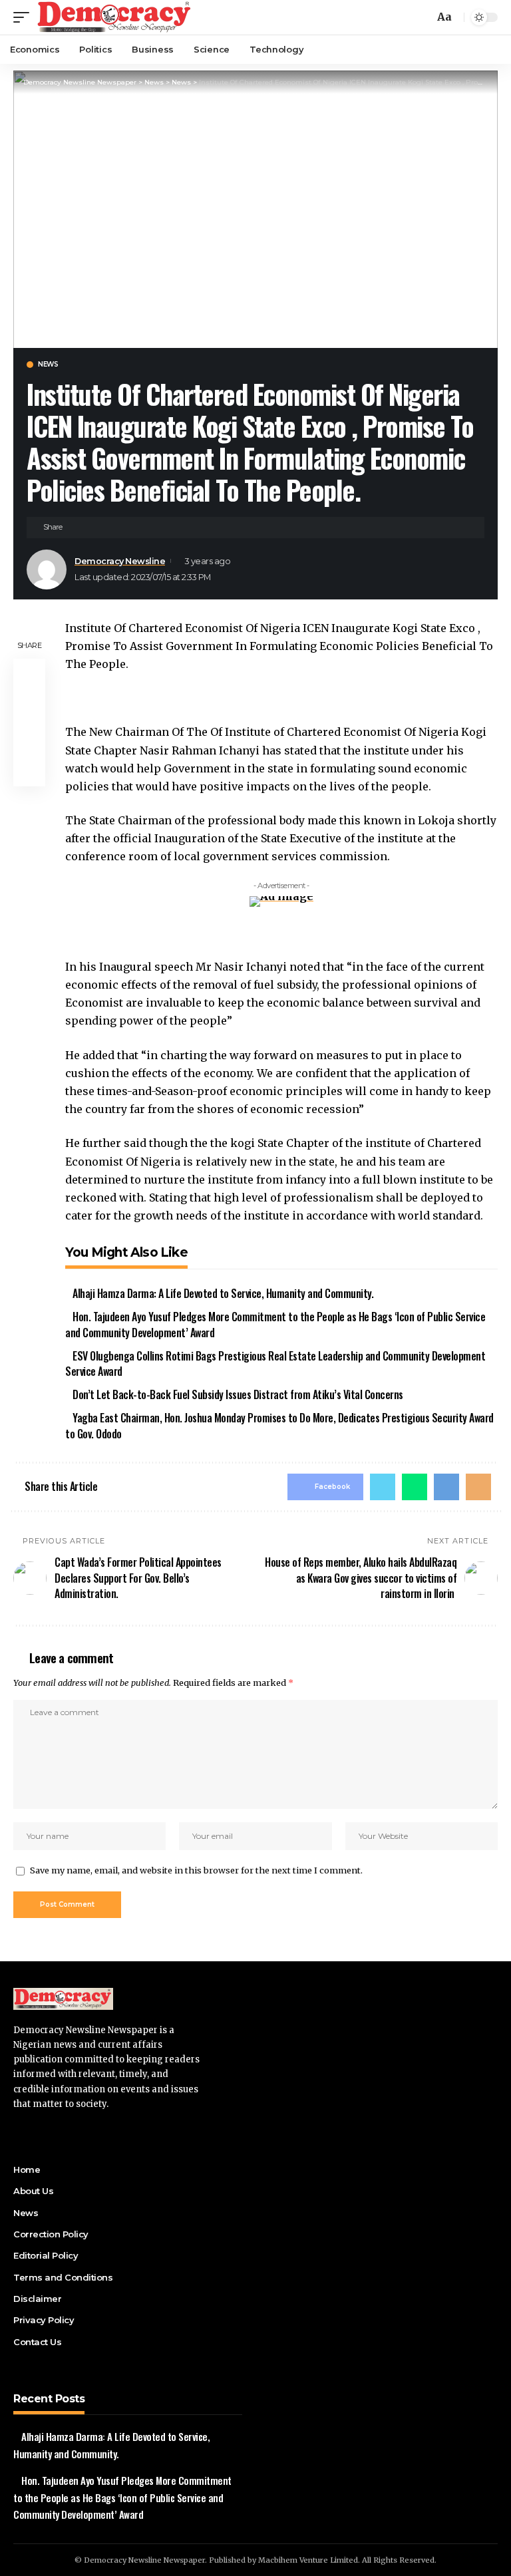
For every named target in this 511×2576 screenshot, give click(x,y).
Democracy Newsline (120, 561)
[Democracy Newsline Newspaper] (115, 17)
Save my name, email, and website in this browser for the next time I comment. (196, 1870)
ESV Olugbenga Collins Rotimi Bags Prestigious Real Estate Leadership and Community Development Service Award (275, 1364)
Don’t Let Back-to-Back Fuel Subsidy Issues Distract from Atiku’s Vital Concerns (238, 1394)
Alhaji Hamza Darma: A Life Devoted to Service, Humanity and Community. (223, 1293)
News (48, 365)
